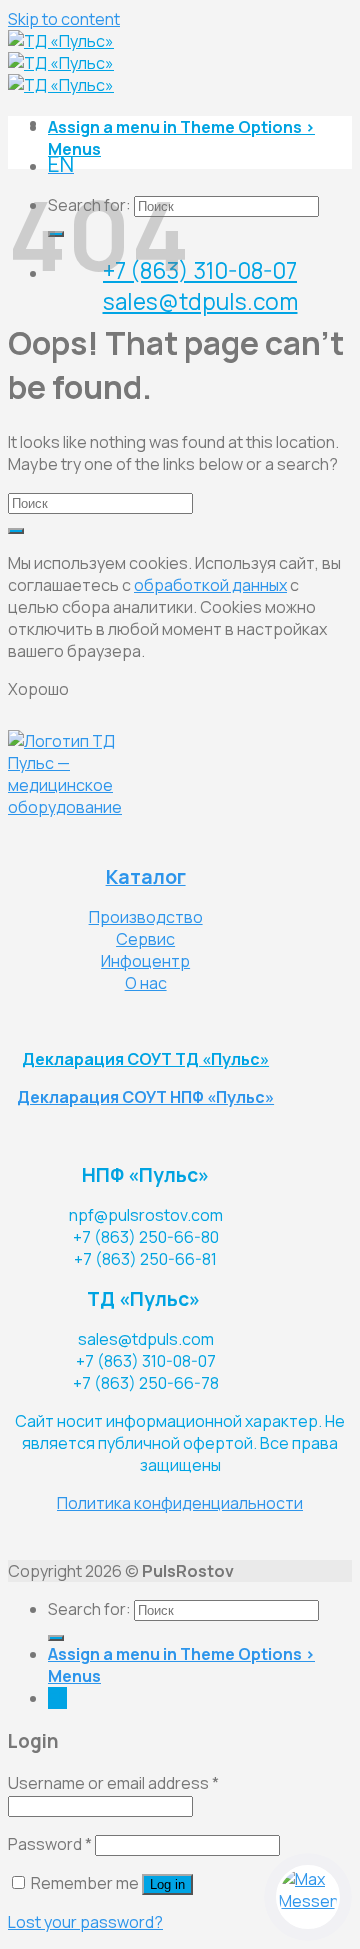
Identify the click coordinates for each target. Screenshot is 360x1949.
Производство (146, 917)
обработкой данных (210, 585)
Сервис (145, 939)
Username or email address (113, 1783)
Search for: (89, 1609)
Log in (167, 1884)
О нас (146, 983)
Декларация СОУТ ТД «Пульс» (145, 1059)
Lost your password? (85, 1922)
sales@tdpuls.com (200, 301)
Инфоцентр (145, 961)
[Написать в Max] (308, 1897)
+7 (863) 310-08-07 (200, 270)
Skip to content (64, 19)
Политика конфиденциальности (180, 1503)
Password (50, 1844)
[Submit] (16, 531)
